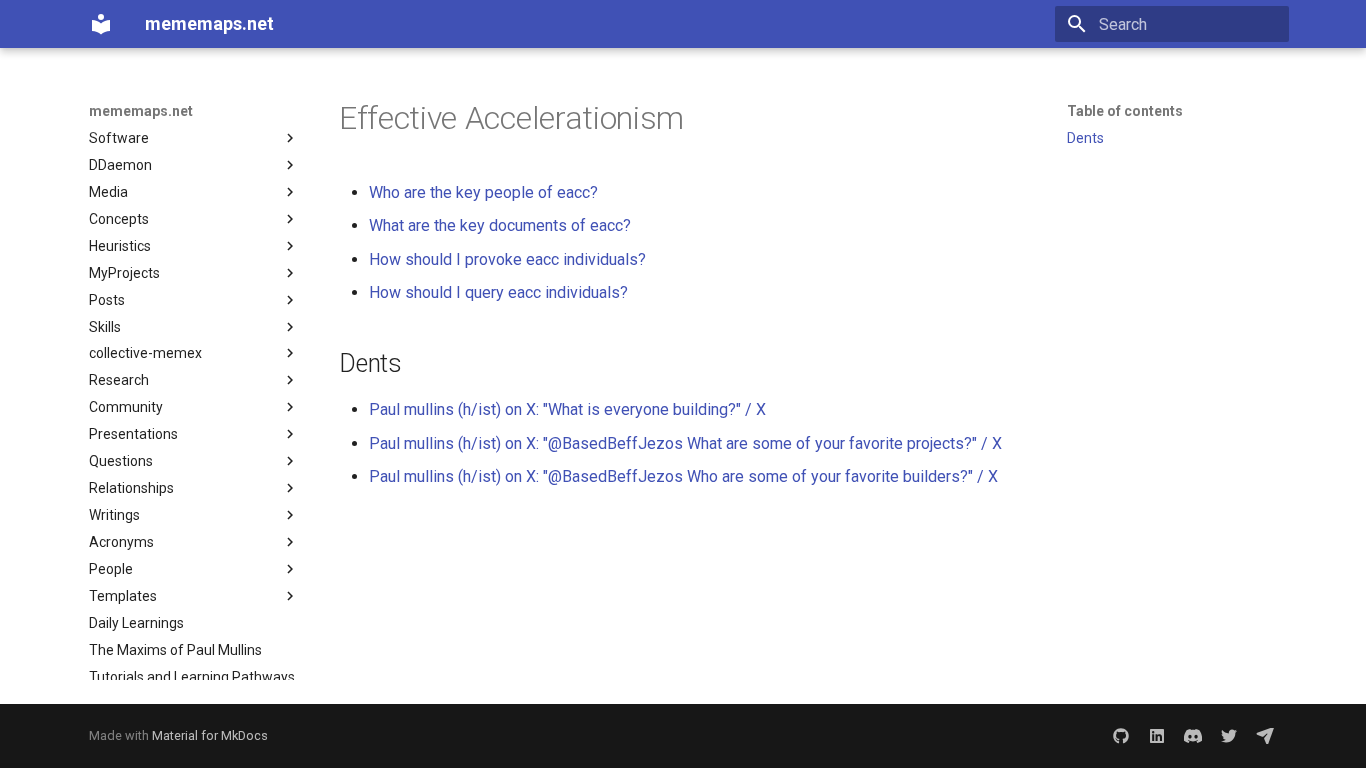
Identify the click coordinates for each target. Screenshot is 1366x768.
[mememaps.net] (101, 24)
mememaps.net (141, 111)
